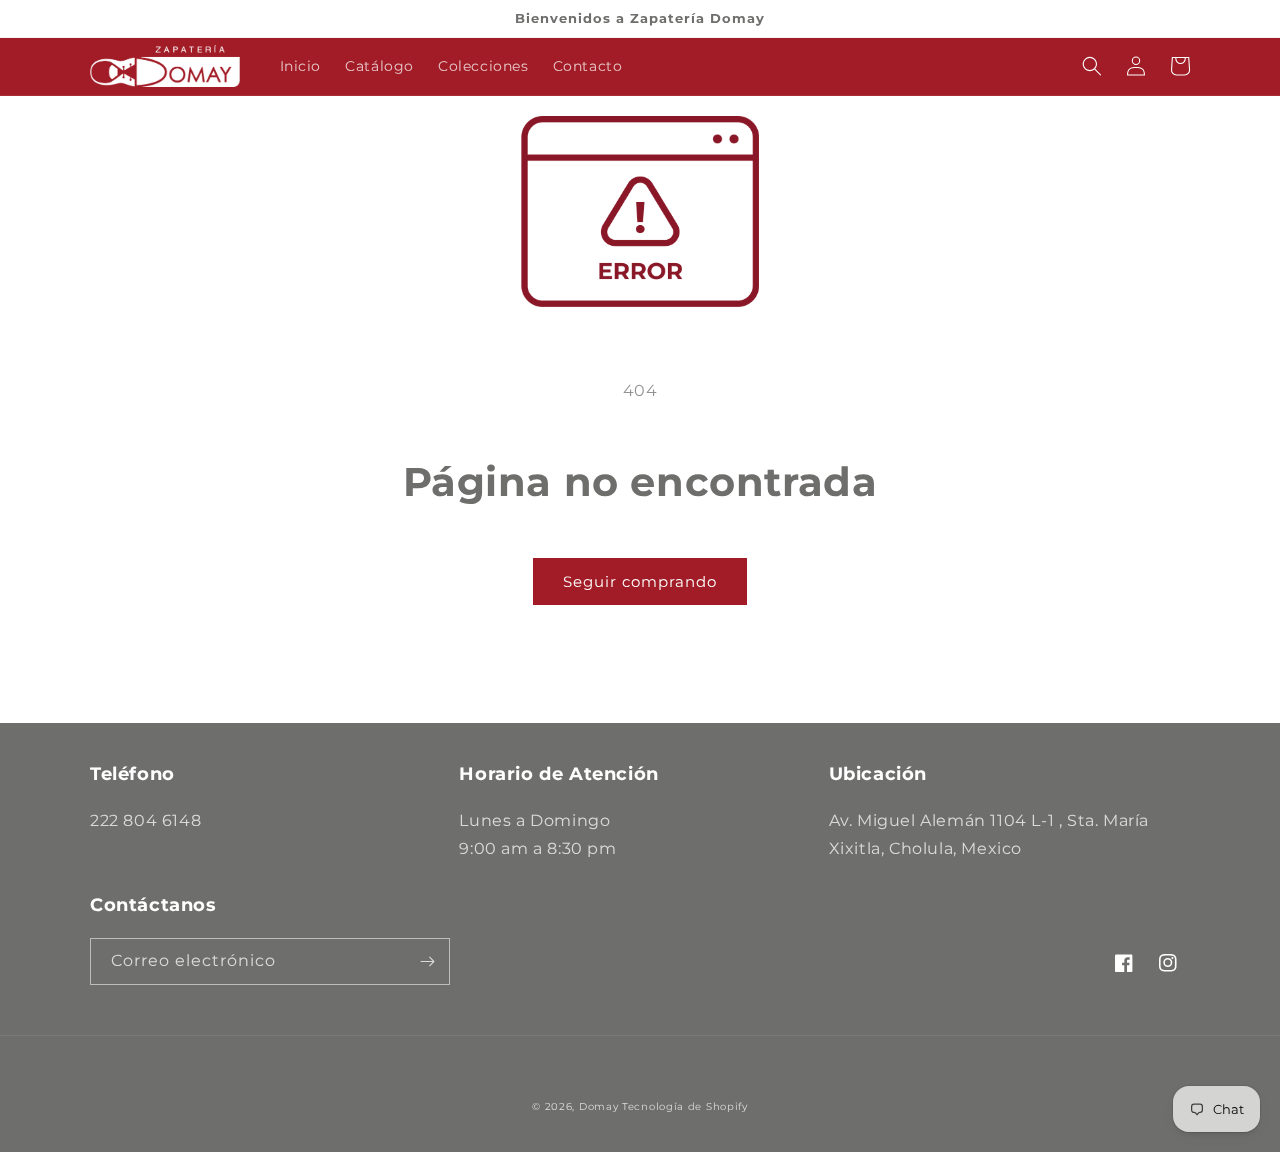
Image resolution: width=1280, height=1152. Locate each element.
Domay (599, 1106)
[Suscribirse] (427, 961)
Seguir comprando (640, 581)
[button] (1092, 66)
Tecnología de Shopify (685, 1106)
